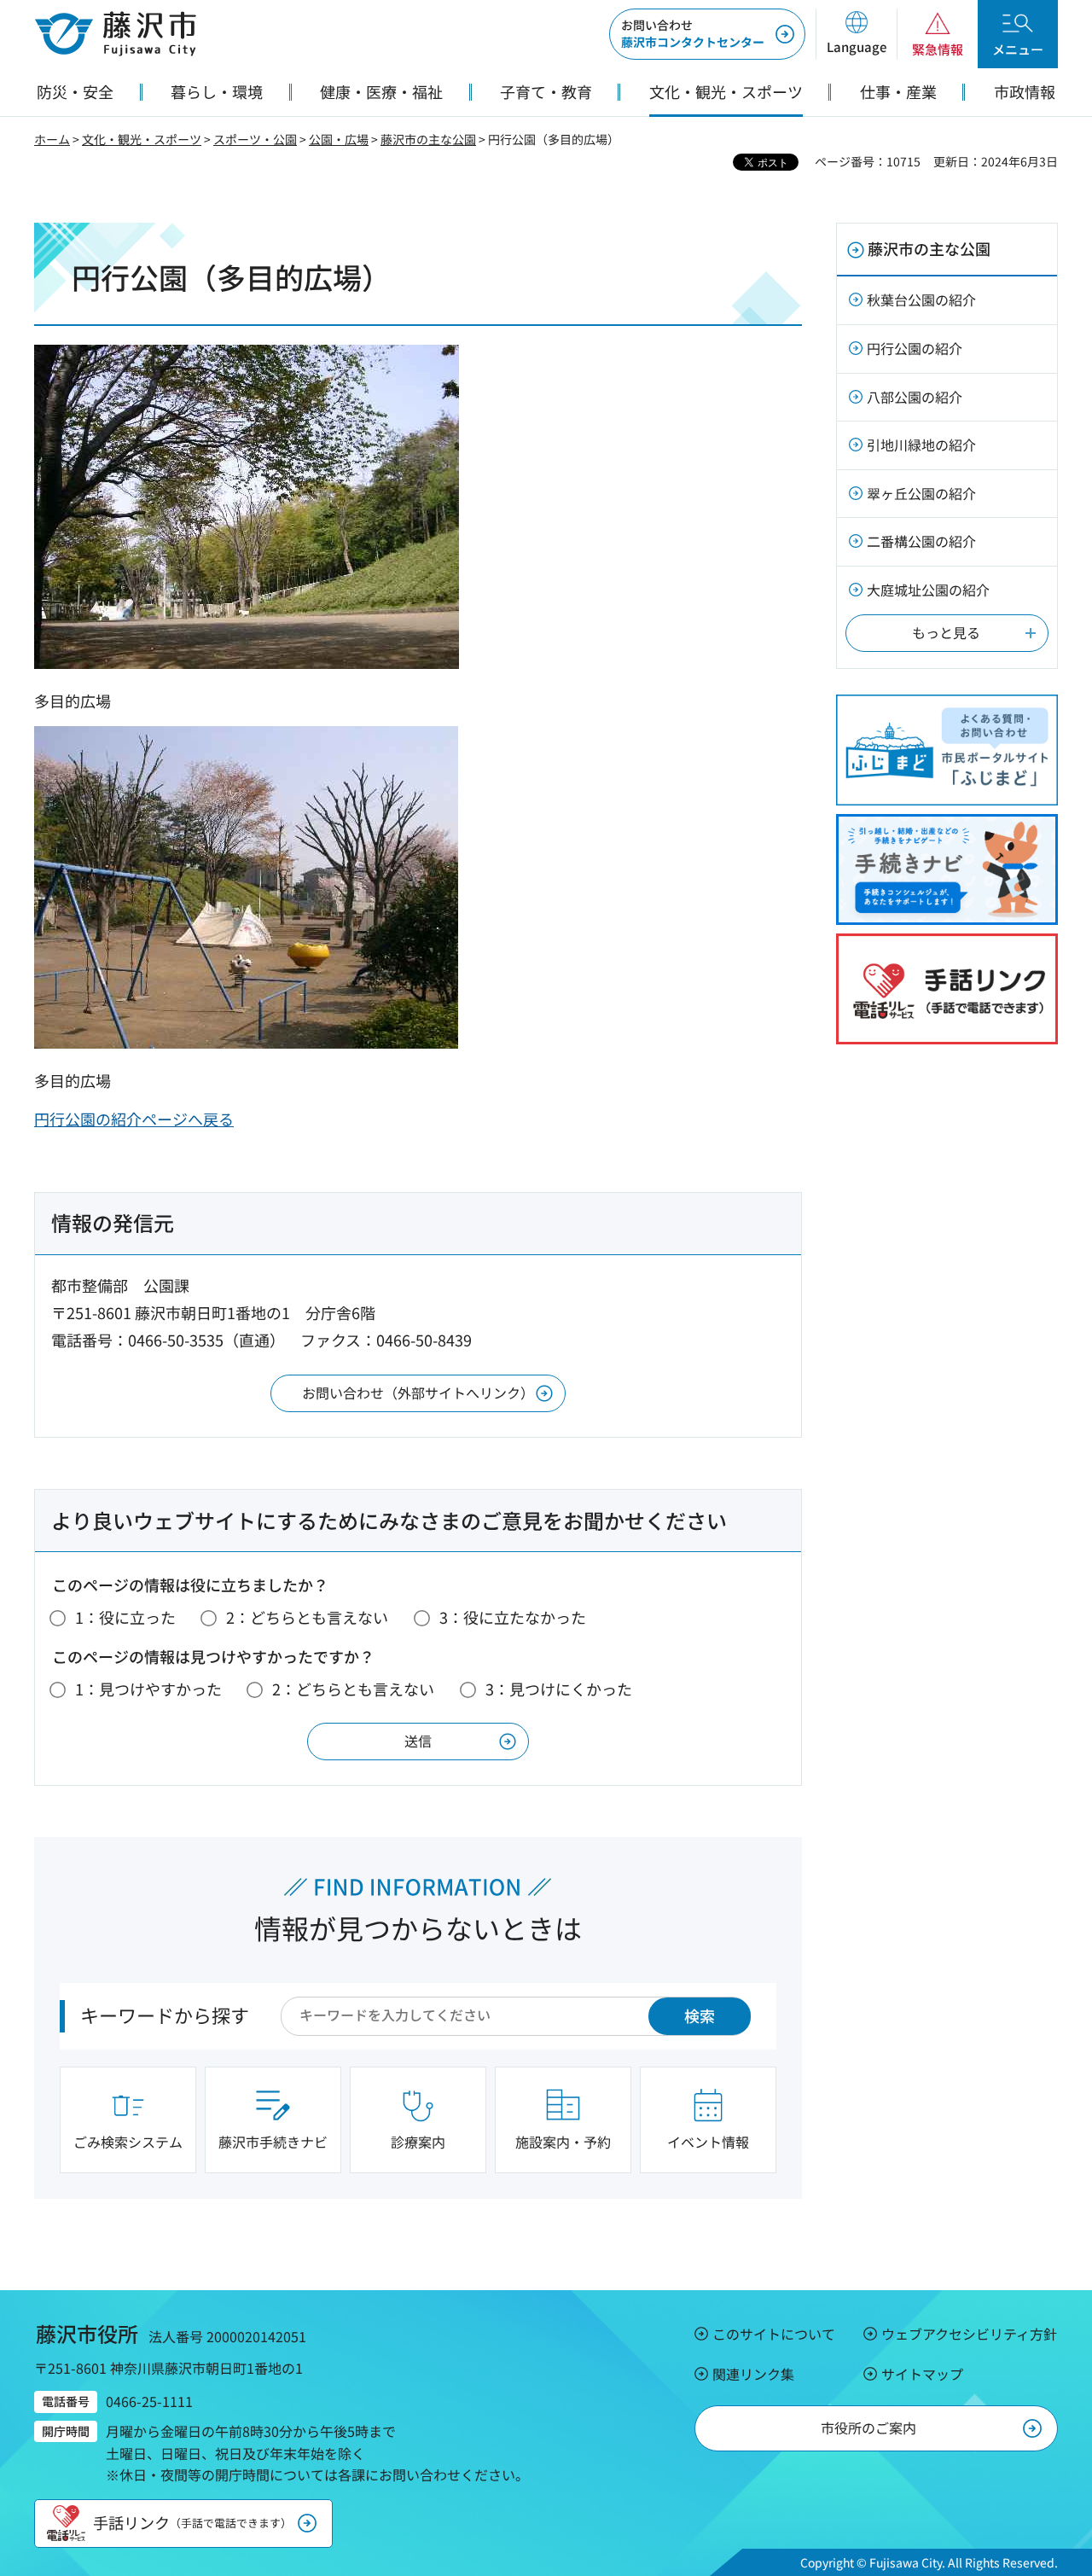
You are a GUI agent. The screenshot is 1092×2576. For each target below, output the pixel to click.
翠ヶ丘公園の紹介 (921, 493)
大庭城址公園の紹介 (928, 590)
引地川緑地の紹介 (921, 445)
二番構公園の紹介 (921, 541)
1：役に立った (125, 1617)
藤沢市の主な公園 (428, 139)
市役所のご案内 (868, 2428)
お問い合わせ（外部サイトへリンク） (418, 1393)
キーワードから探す (165, 2015)
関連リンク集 (753, 2374)
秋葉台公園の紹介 (921, 299)
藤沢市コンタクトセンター (693, 33)
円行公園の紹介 (915, 348)
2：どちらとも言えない (307, 1617)
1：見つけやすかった (148, 1689)
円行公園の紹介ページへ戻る (134, 1119)
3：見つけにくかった (559, 1689)
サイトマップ (922, 2374)
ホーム (52, 139)
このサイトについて (774, 2334)
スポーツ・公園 (255, 139)
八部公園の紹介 (915, 397)
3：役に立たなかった (513, 1617)
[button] (856, 34)
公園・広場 (339, 139)
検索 (700, 2015)
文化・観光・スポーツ (142, 139)
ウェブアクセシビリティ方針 (969, 2334)
